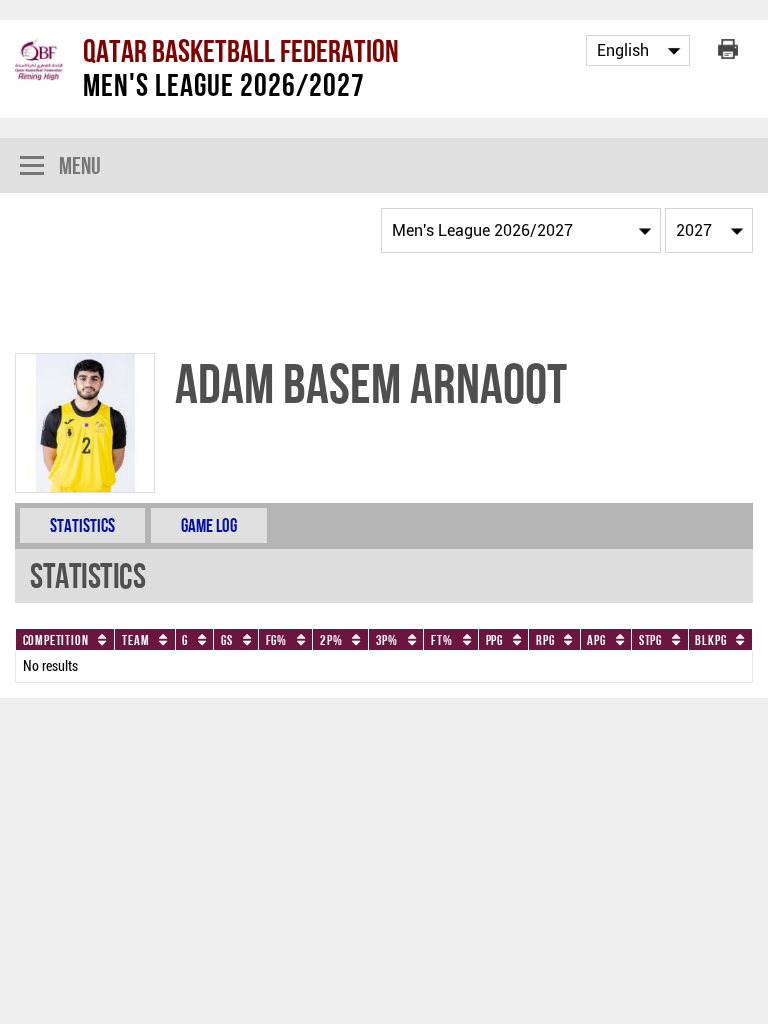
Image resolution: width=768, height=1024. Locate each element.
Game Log (209, 525)
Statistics (82, 525)
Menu (80, 165)
